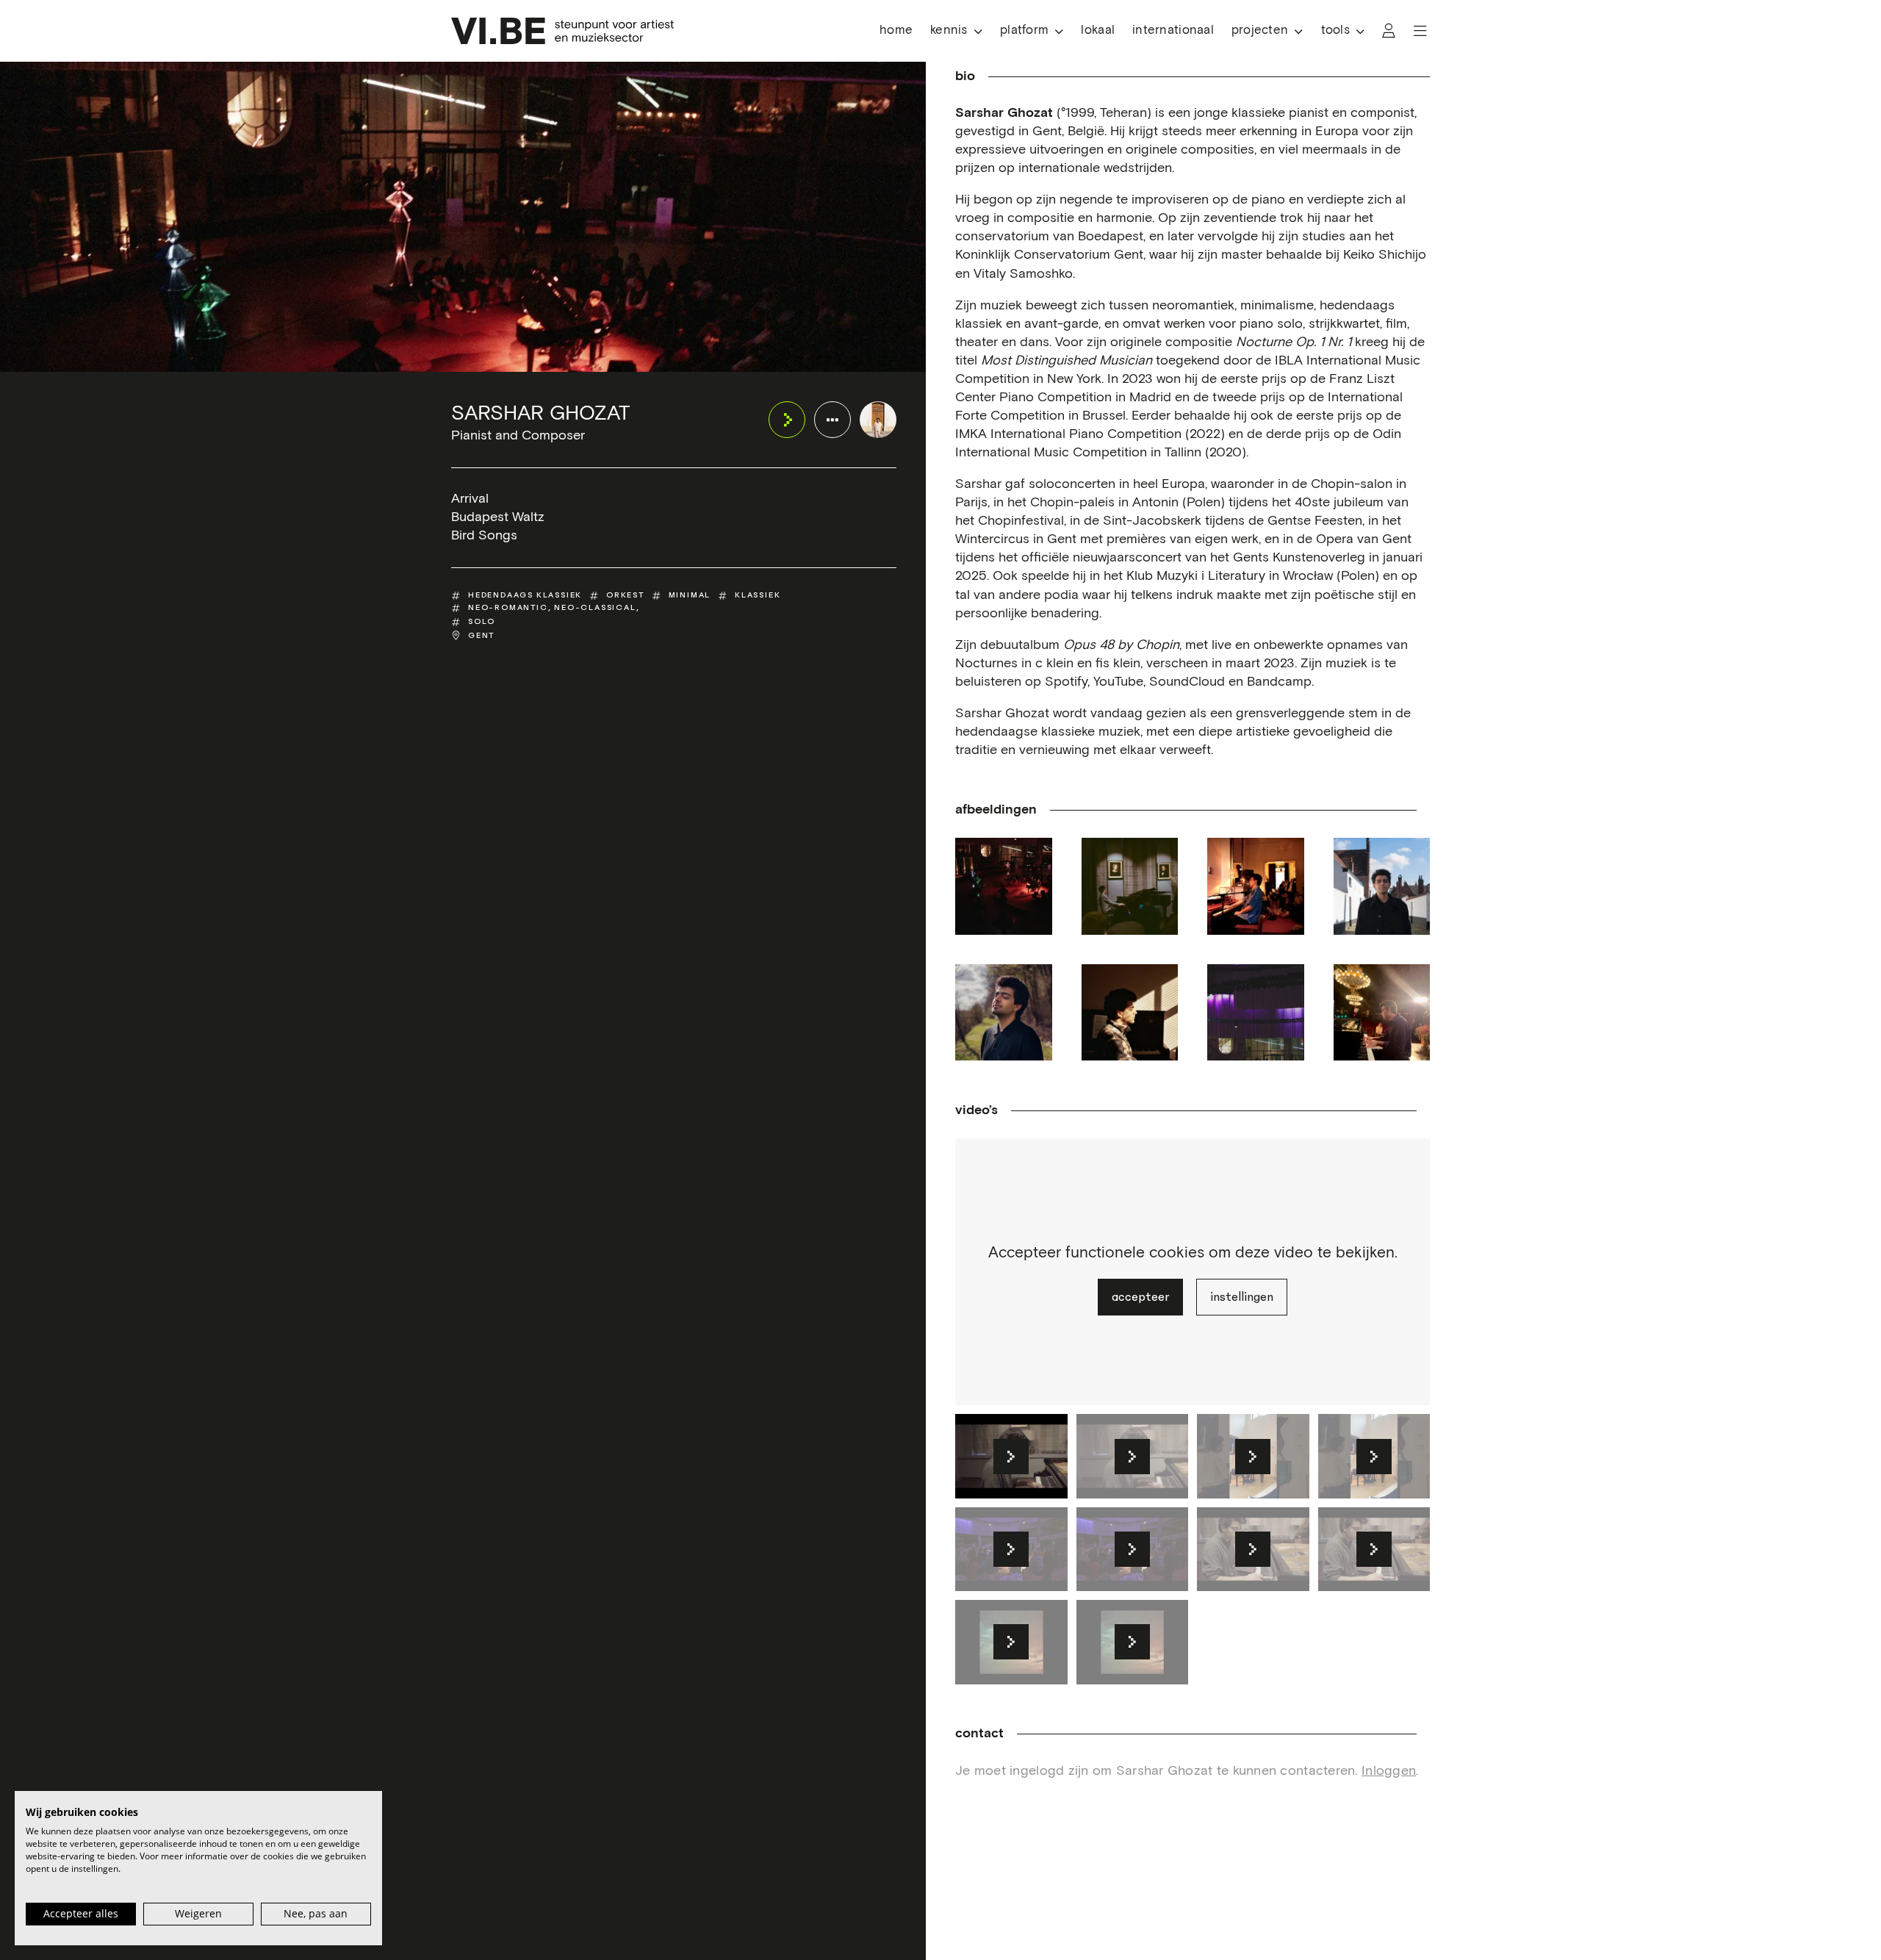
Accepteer (1140, 1297)
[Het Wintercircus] (1004, 886)
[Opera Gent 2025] (1382, 1013)
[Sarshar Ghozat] (878, 420)
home (896, 30)
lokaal (1098, 30)
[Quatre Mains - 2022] (1130, 886)
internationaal (1173, 30)
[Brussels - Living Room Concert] (1256, 886)
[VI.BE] (562, 31)
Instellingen (1242, 1297)
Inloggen (1389, 1771)
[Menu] (1420, 31)
